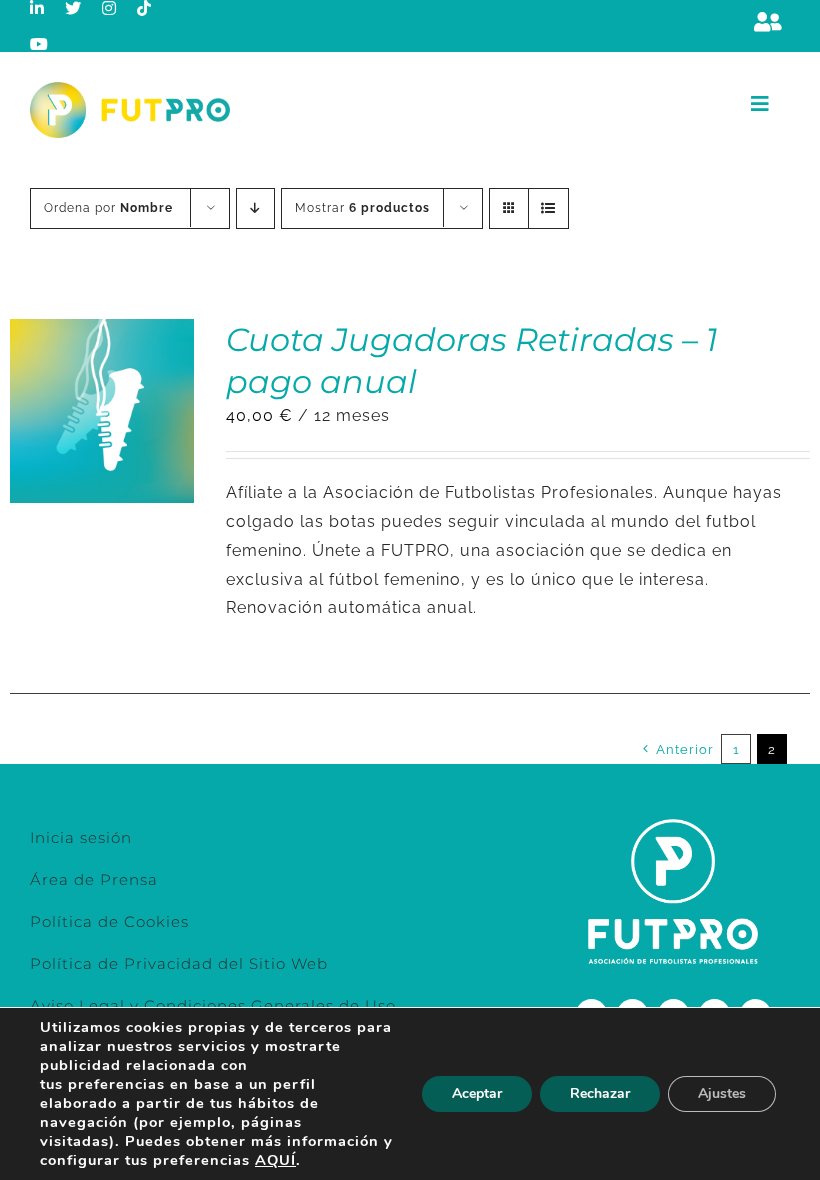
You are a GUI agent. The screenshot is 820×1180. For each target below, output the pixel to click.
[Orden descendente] (255, 208)
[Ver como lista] (548, 208)
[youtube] (39, 44)
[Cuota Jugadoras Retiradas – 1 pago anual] (102, 332)
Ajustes (722, 1093)
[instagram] (109, 8)
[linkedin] (37, 8)
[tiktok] (144, 8)
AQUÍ (275, 1160)
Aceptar (477, 1093)
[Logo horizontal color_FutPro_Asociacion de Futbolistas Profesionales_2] (130, 89)
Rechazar (600, 1093)
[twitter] (73, 8)
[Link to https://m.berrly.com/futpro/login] (768, 22)
